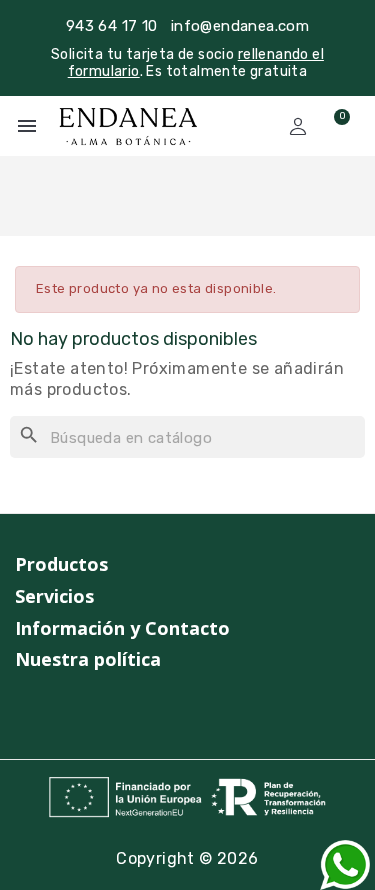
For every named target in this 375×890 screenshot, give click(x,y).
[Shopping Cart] (333, 126)
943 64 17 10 (112, 26)
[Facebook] (62, 710)
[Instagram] (24, 710)
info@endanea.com (240, 26)
